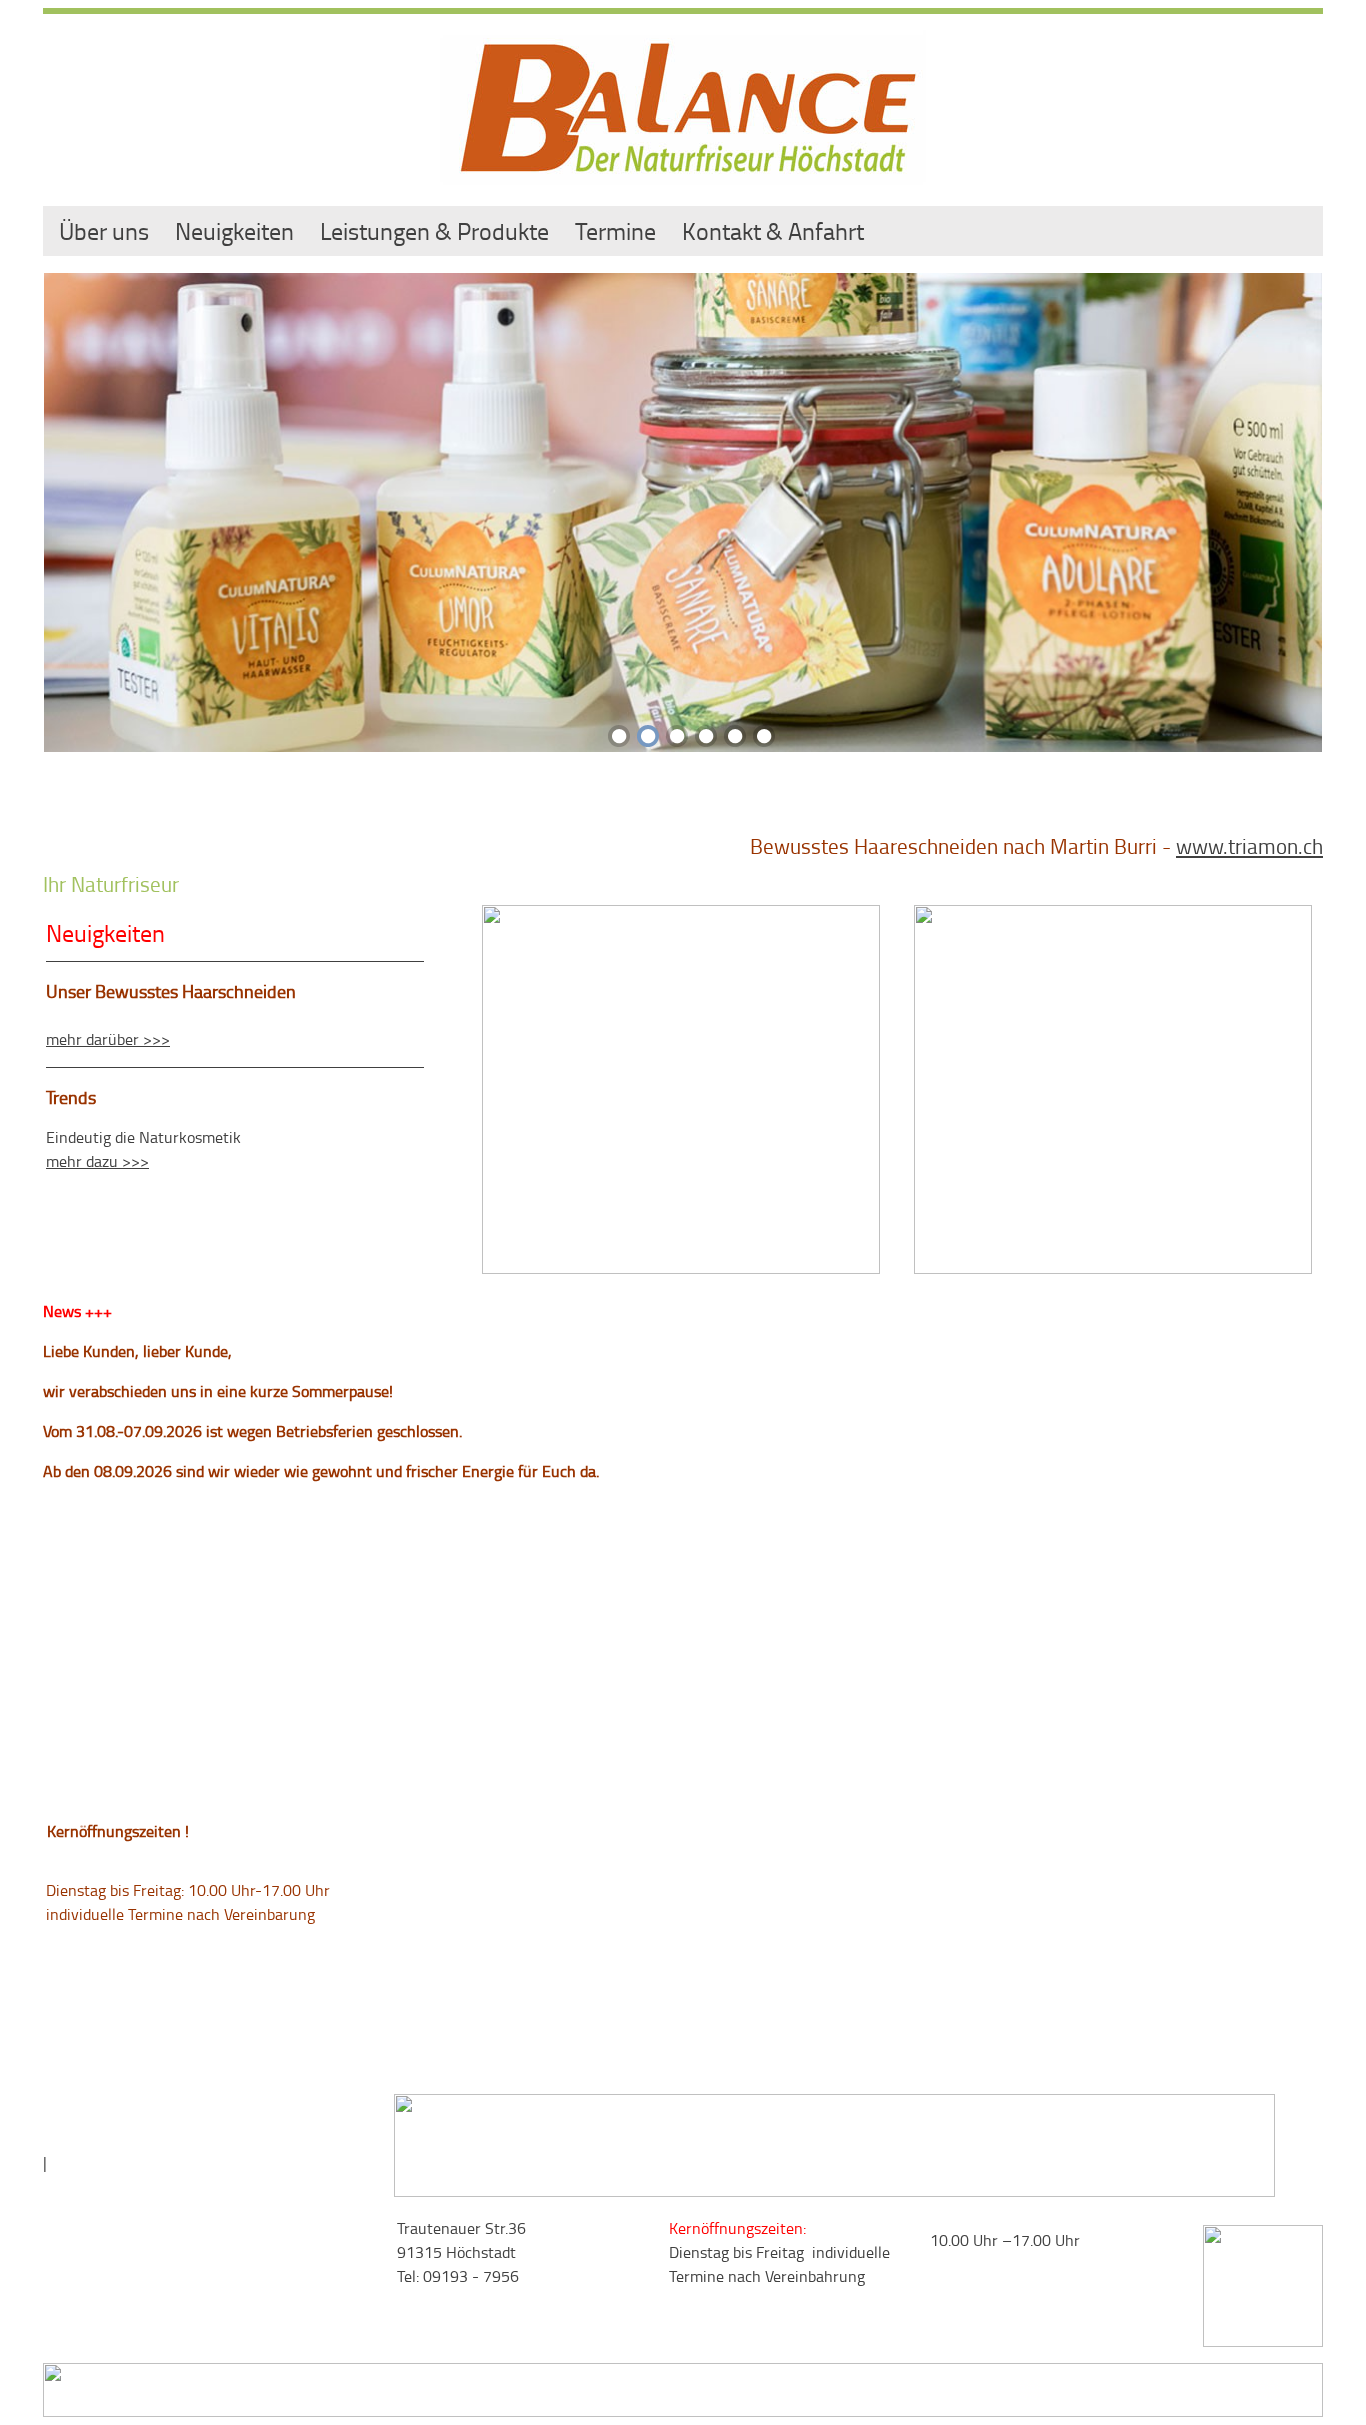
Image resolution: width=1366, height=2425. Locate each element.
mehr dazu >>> (97, 1161)
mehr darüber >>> (108, 1039)
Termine (615, 230)
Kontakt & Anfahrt (773, 230)
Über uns (104, 230)
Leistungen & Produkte (434, 230)
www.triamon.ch (1249, 845)
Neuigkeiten (234, 230)
